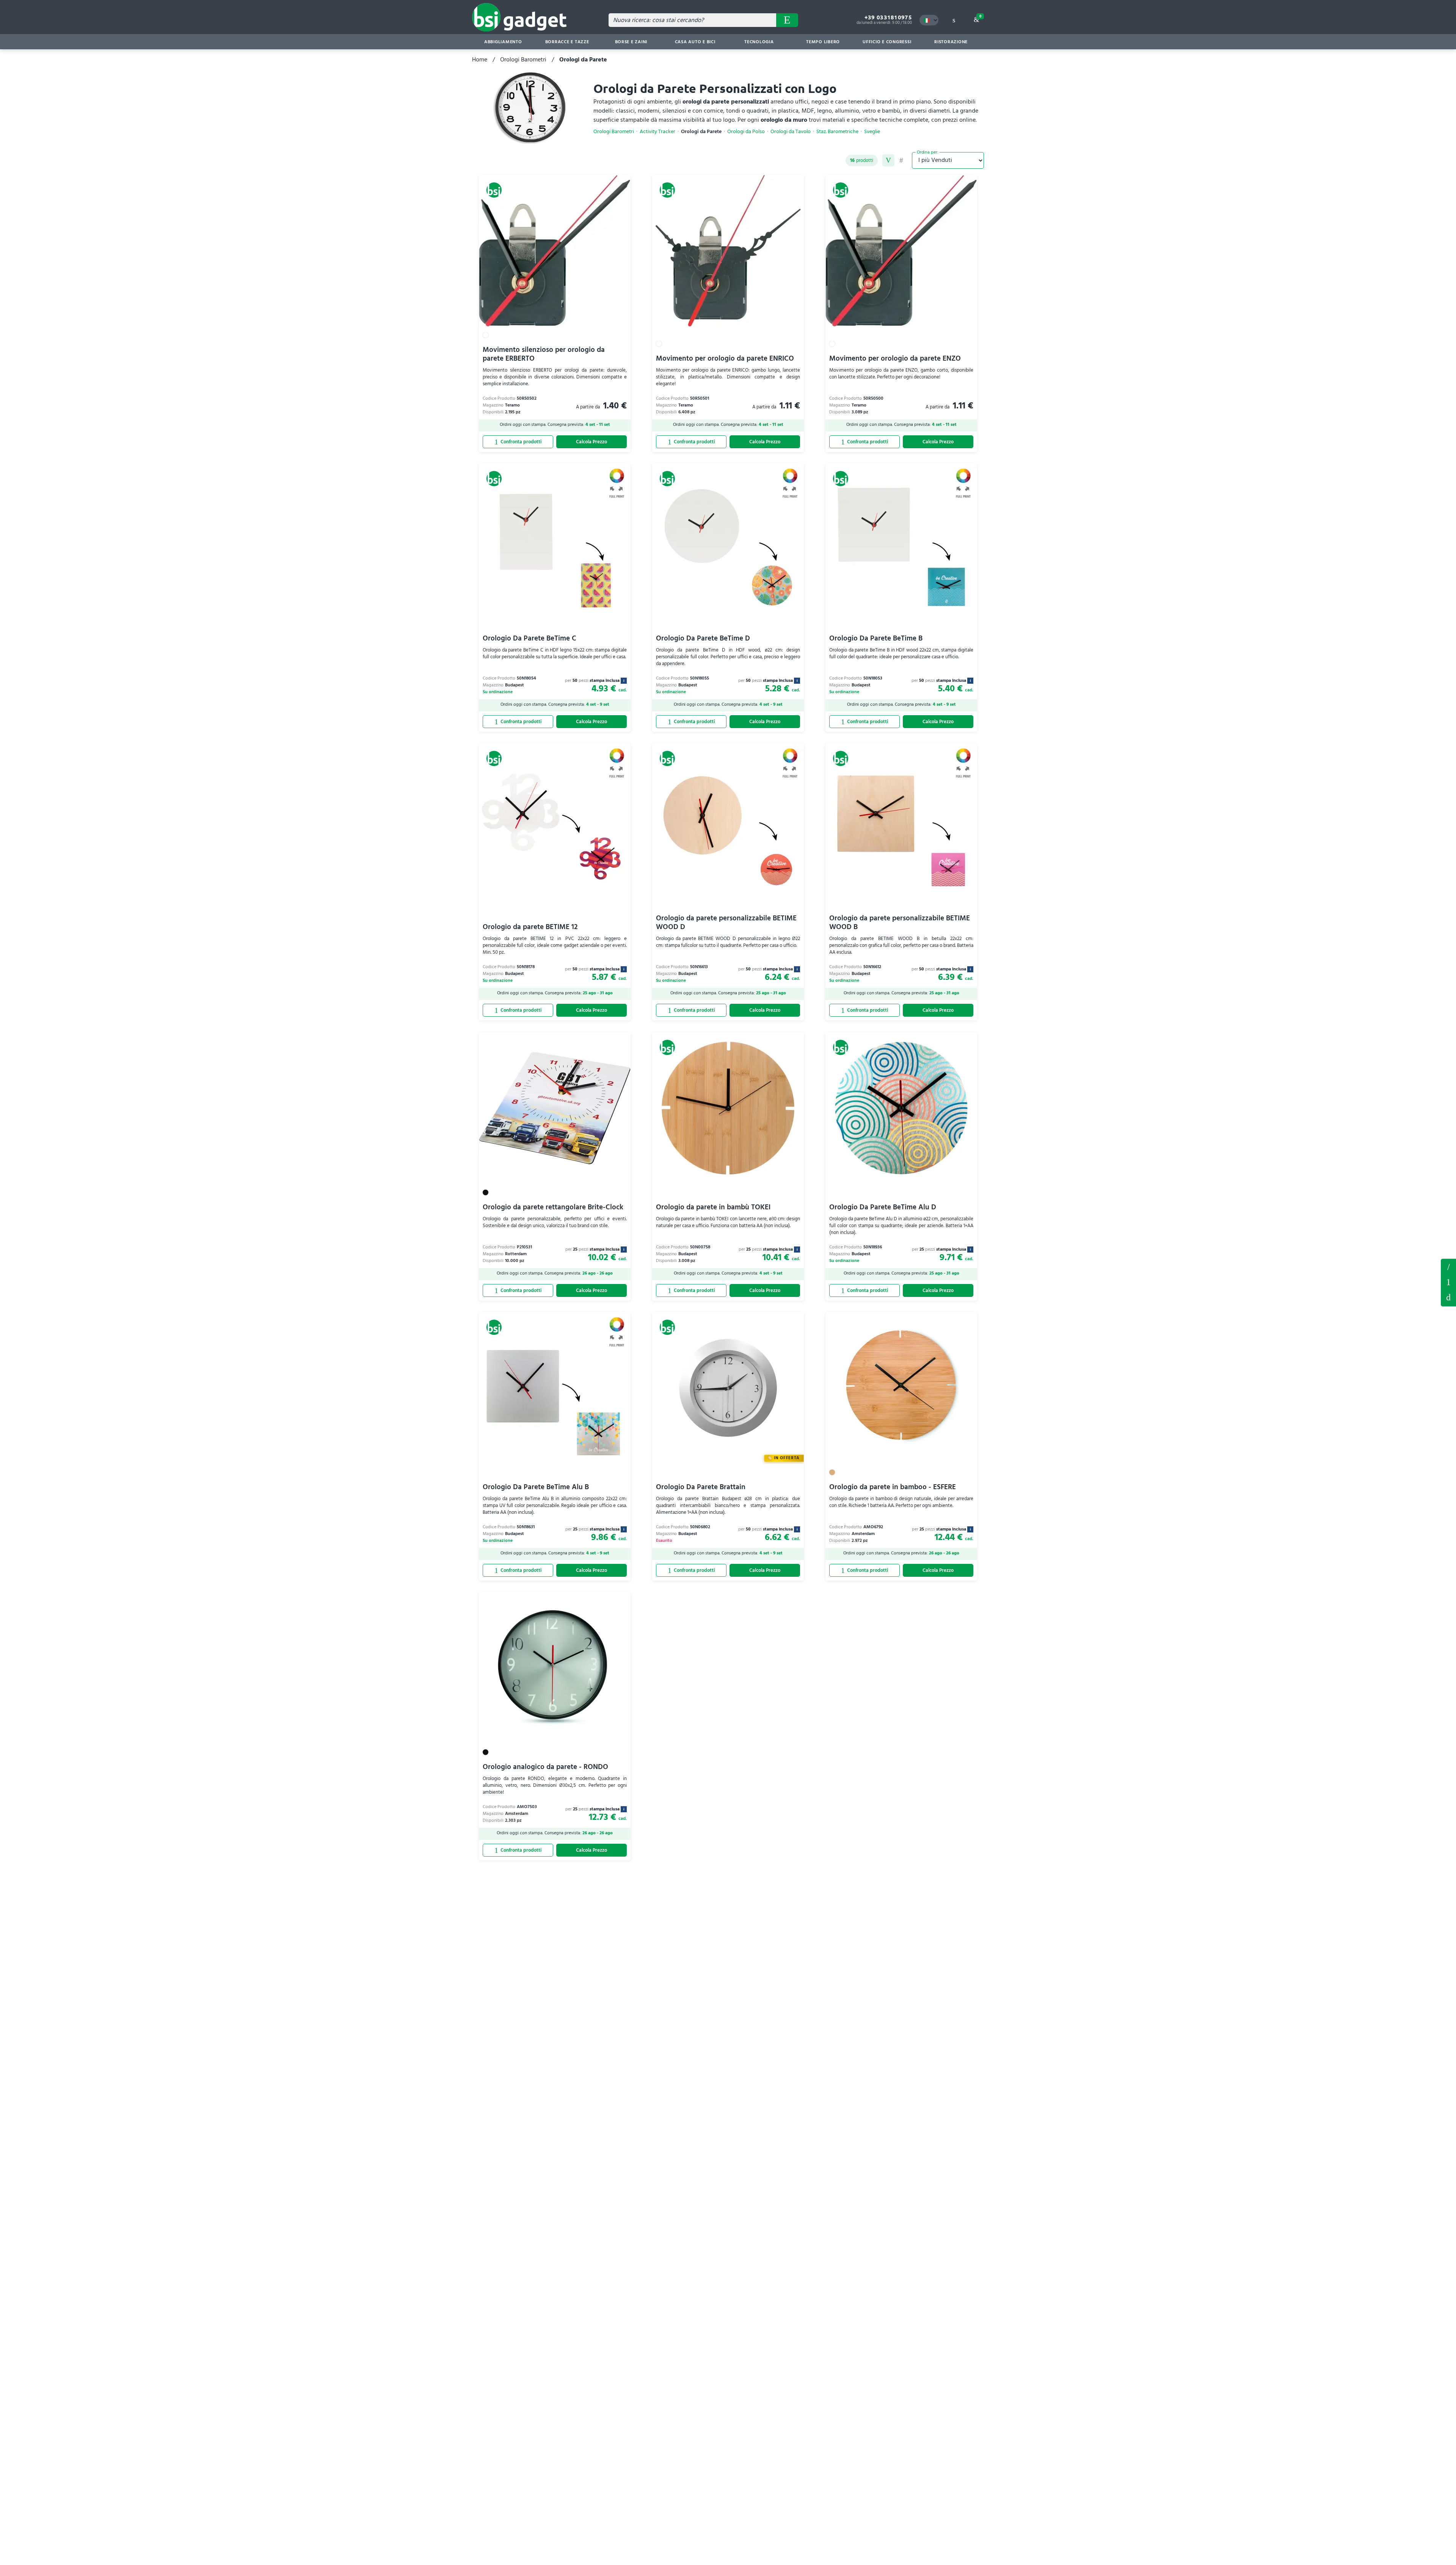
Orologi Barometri (523, 60)
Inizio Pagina (1448, 1298)
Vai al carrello (980, 16)
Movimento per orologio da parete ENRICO (725, 359)
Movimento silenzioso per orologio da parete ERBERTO (544, 354)
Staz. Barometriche (837, 132)
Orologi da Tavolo (791, 132)
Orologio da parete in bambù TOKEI (713, 1207)
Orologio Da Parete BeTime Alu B (536, 1487)
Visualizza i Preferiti (1448, 1266)
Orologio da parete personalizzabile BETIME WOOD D (726, 923)
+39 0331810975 (888, 17)
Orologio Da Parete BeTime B (876, 638)
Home (480, 60)
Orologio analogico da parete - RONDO (545, 1767)
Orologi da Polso (746, 132)
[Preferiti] (621, 185)
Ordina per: (928, 152)
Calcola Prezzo (591, 442)
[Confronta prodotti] (518, 442)
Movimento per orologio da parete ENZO (895, 359)
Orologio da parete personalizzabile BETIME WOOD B (900, 923)
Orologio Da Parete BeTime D (703, 638)
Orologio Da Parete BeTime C (530, 638)
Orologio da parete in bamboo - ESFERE (893, 1487)
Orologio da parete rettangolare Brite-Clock (553, 1207)
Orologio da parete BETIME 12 (530, 927)
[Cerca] (787, 20)
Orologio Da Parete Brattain (701, 1487)
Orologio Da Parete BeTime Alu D (883, 1207)
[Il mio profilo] (954, 20)
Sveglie (872, 132)
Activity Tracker (657, 132)
